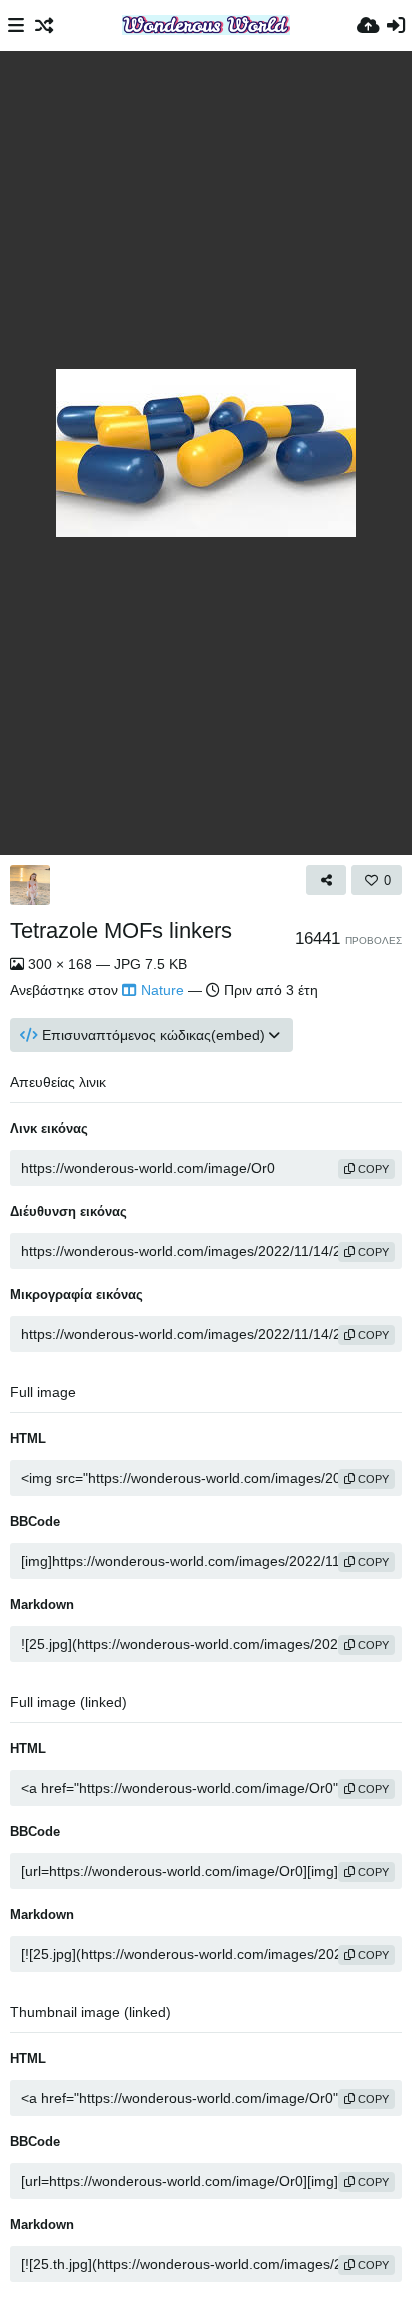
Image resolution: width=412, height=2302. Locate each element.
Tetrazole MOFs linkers (121, 930)
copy (372, 1169)
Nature (162, 990)
